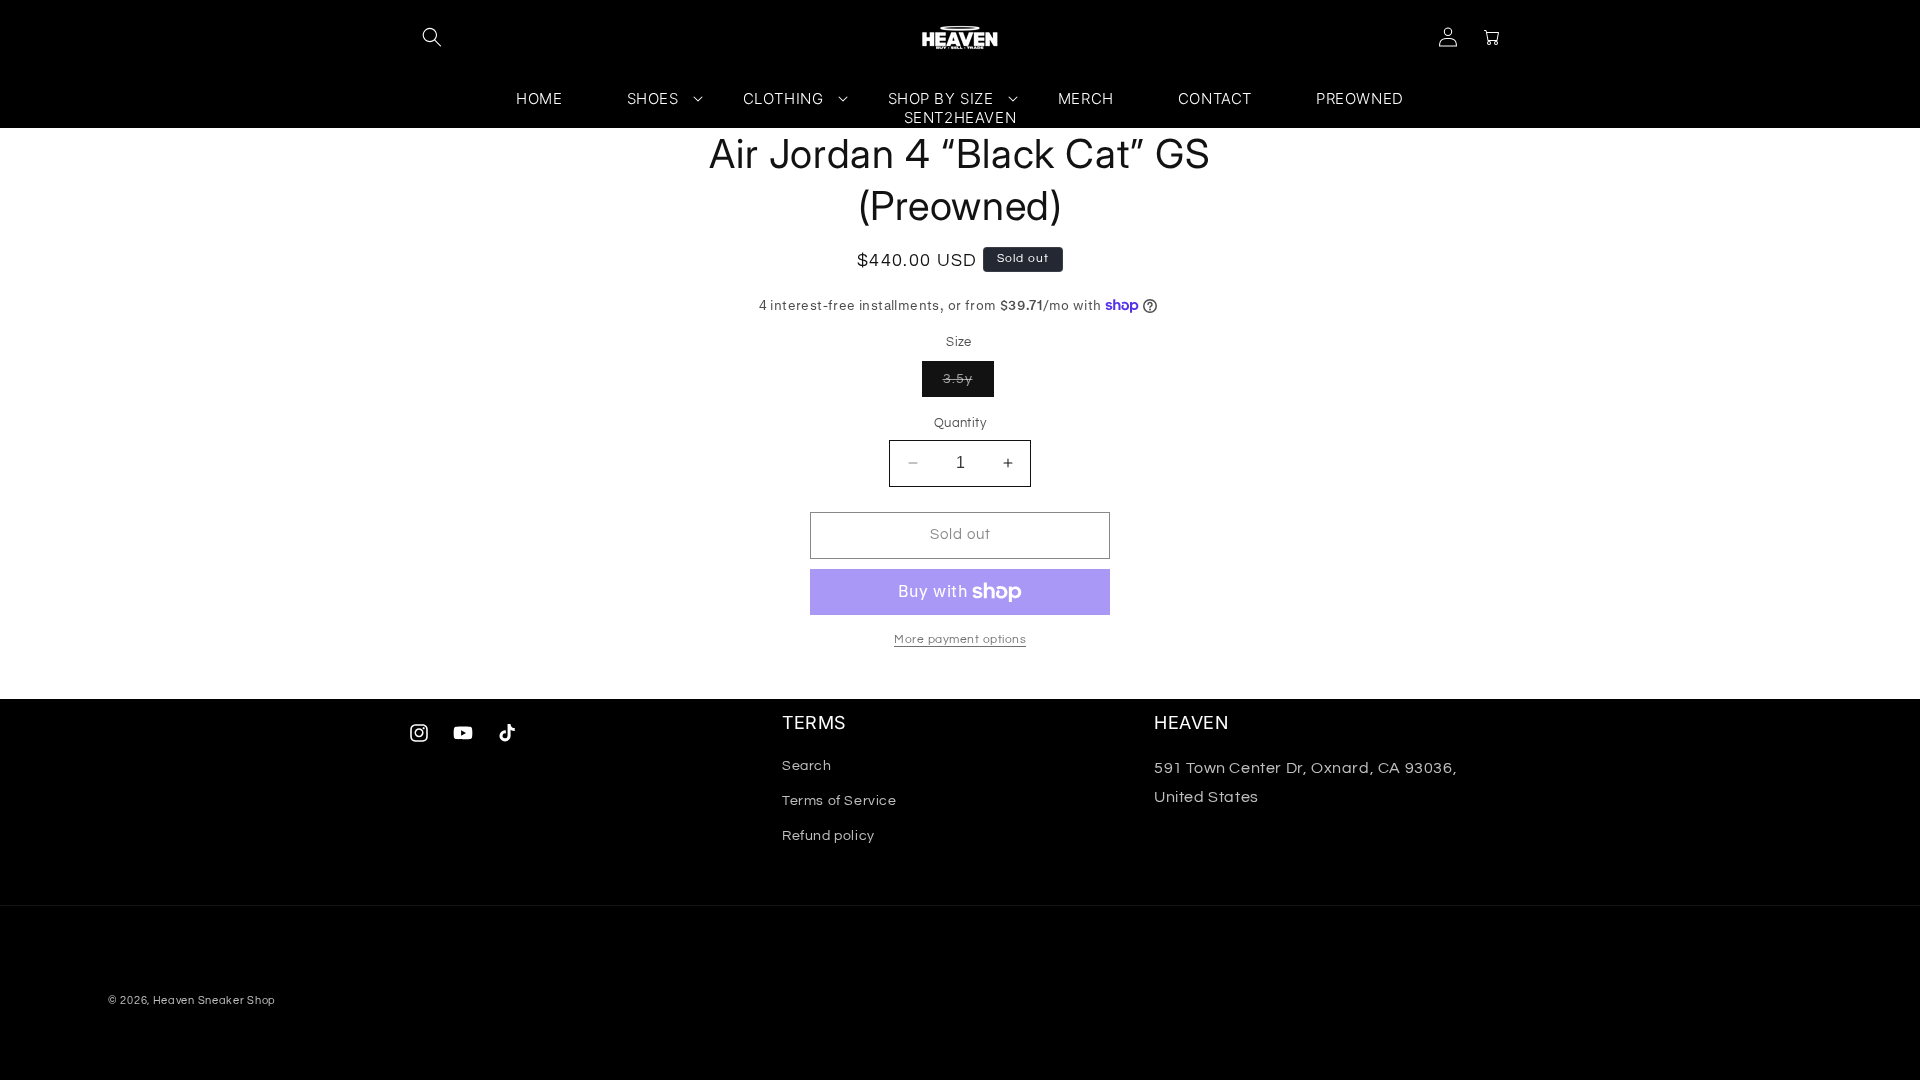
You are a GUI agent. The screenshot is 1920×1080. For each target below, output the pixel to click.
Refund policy (828, 836)
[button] (432, 37)
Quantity (960, 423)
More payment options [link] (960, 639)
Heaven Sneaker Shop (214, 1000)
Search (807, 766)
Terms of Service (839, 801)
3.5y (968, 384)
